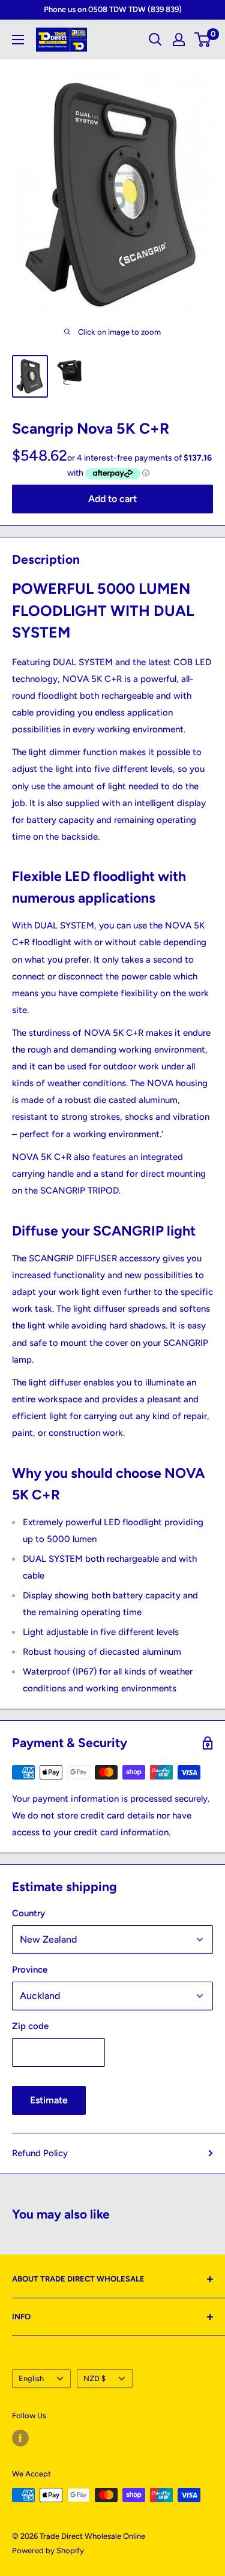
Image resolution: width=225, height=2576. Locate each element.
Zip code (30, 2026)
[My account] (179, 40)
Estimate (49, 2100)
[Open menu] (18, 40)
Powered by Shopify (48, 2551)
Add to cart (112, 499)
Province (30, 1970)
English (31, 2378)
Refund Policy (40, 2153)
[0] (203, 40)
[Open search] (155, 40)
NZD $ (94, 2378)
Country (28, 1913)
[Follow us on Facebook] (20, 2438)
